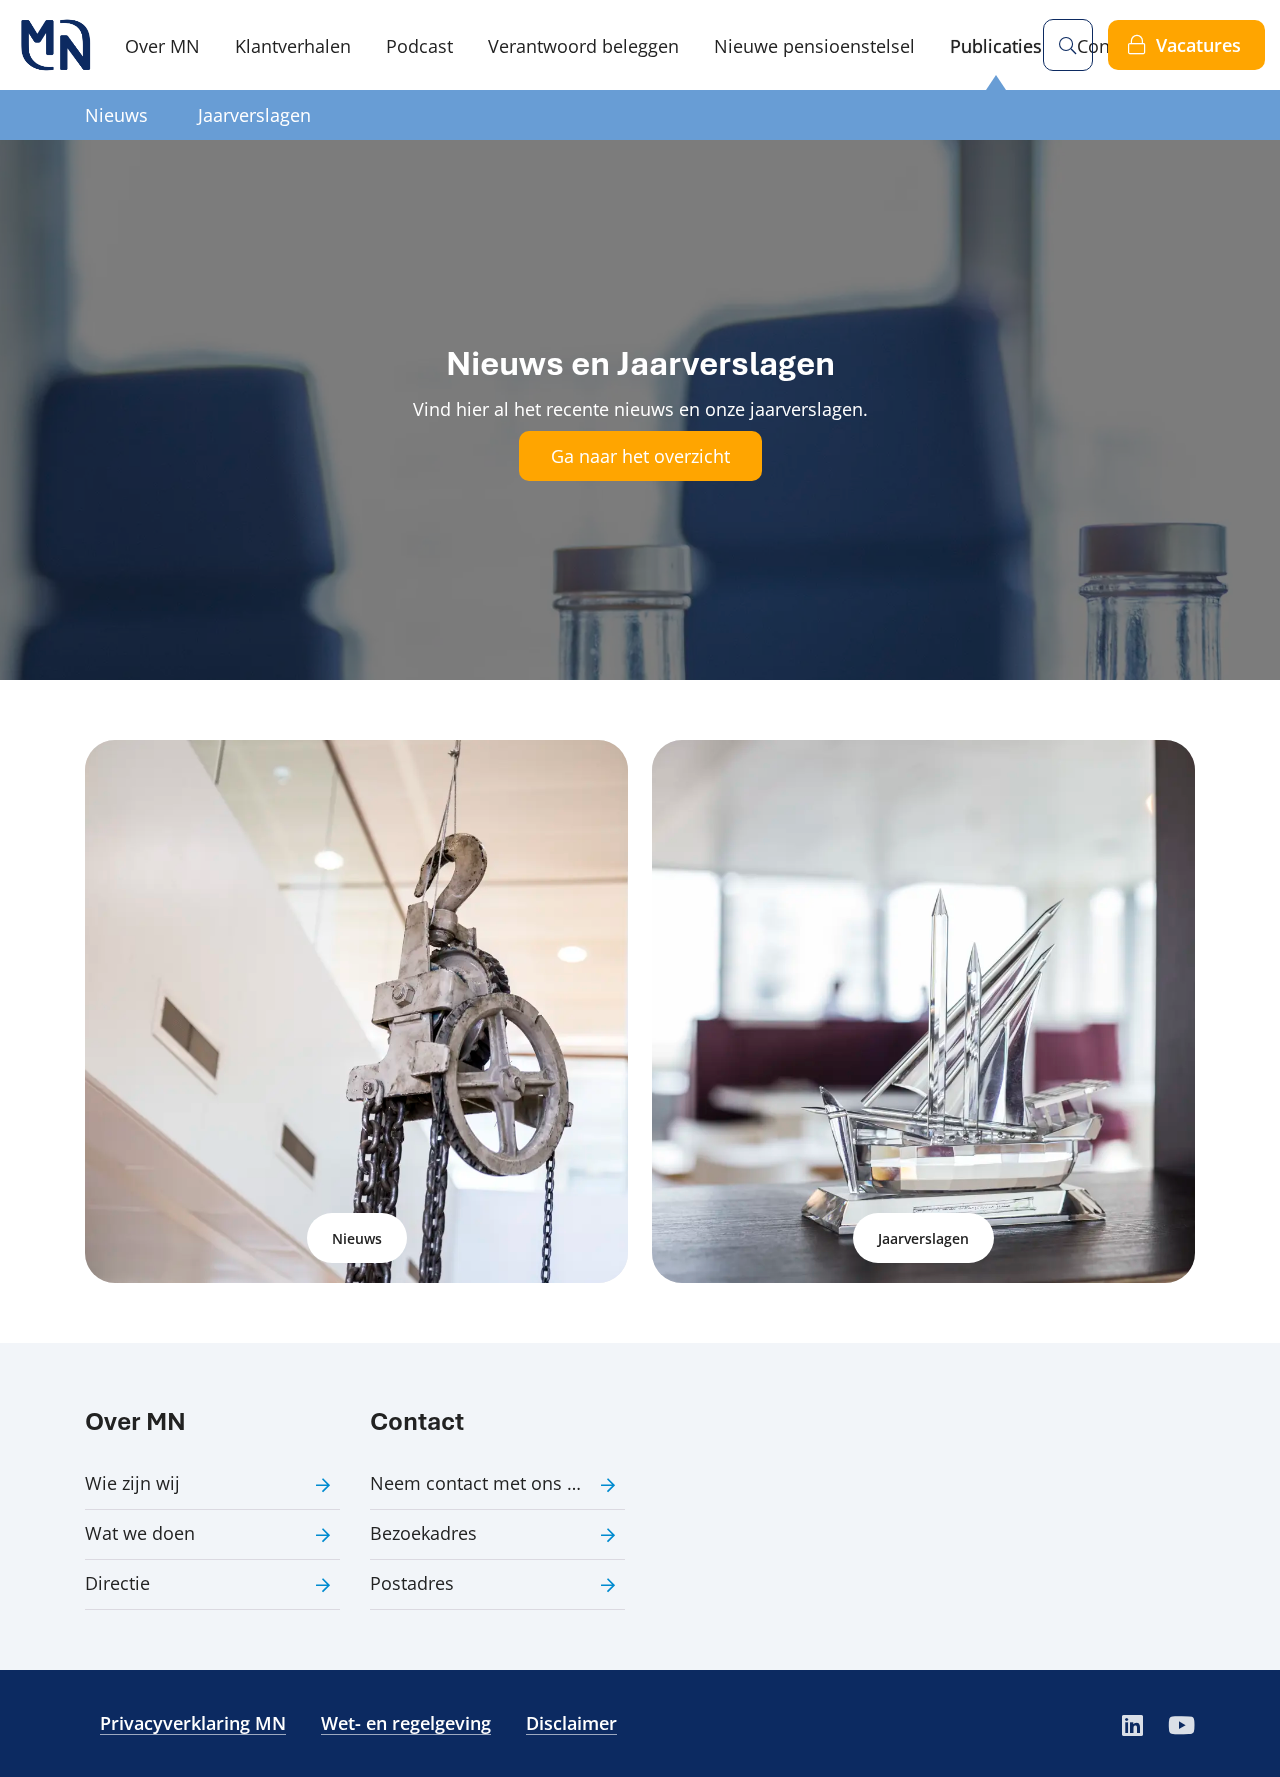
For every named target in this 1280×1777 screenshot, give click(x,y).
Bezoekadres (423, 1533)
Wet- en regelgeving (406, 1723)
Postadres (412, 1583)
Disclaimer (571, 1723)
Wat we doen (140, 1533)
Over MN (162, 46)
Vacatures (1198, 45)
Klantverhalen (293, 46)
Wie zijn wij (132, 1483)
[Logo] (55, 45)
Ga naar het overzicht (640, 456)
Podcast (419, 46)
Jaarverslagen (254, 115)
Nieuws (116, 115)
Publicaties (996, 46)
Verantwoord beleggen (583, 46)
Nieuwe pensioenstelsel (814, 46)
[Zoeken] (1068, 45)
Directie (117, 1583)
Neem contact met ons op (479, 1483)
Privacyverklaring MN (193, 1723)
